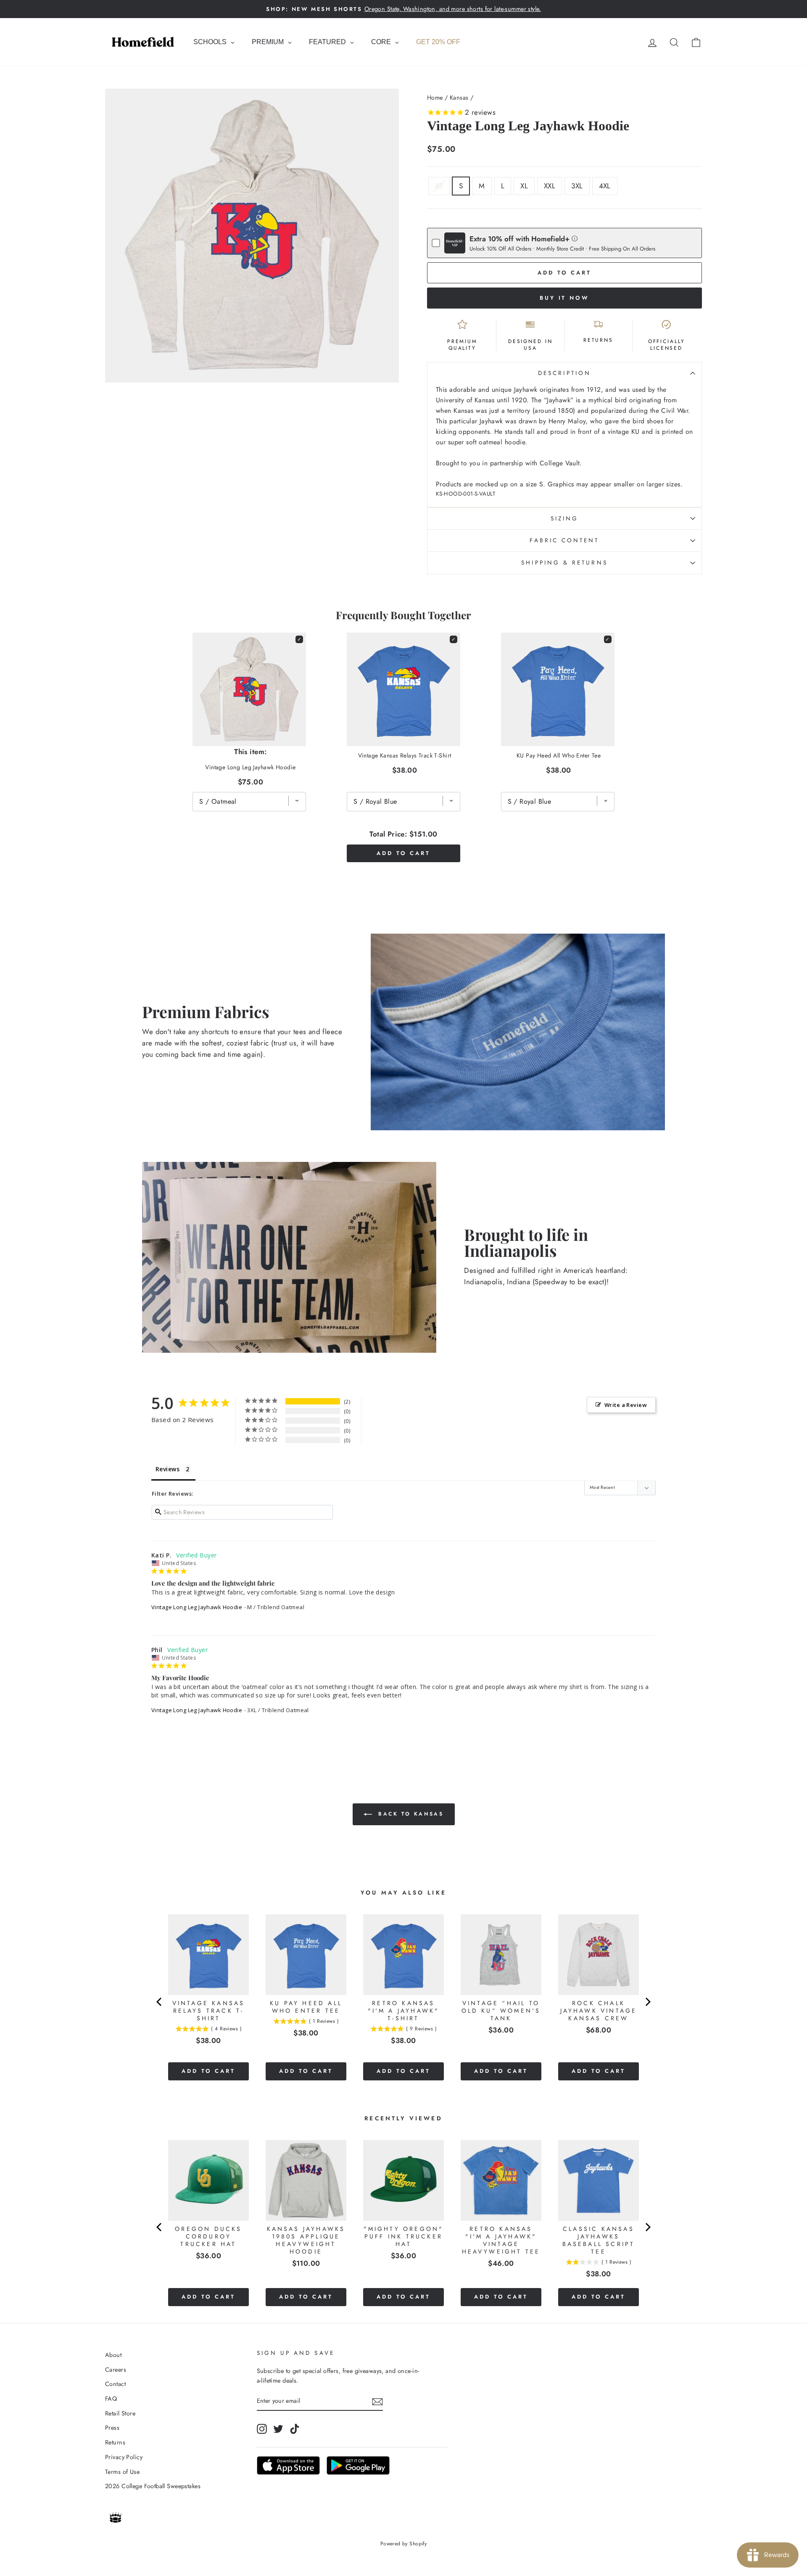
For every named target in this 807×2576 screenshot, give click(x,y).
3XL (577, 186)
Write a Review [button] (626, 1405)
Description (564, 373)
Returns (115, 2442)
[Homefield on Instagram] (262, 2429)
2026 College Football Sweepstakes (153, 2486)
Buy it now (564, 298)
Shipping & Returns (564, 562)
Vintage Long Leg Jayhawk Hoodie (197, 1607)
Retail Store (120, 2413)
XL (524, 186)
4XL (605, 186)
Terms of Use (122, 2472)
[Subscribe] (377, 2401)
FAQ (111, 2399)
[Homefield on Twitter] (278, 2429)
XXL (550, 186)
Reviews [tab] (167, 1469)
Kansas (459, 98)
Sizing (564, 518)
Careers (116, 2370)
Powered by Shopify (404, 2544)
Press (112, 2428)
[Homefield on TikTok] (295, 2429)
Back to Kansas (410, 1814)
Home (435, 98)
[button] (575, 238)
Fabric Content (564, 540)
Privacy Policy (124, 2457)
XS (439, 186)
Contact (115, 2384)
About (113, 2355)
